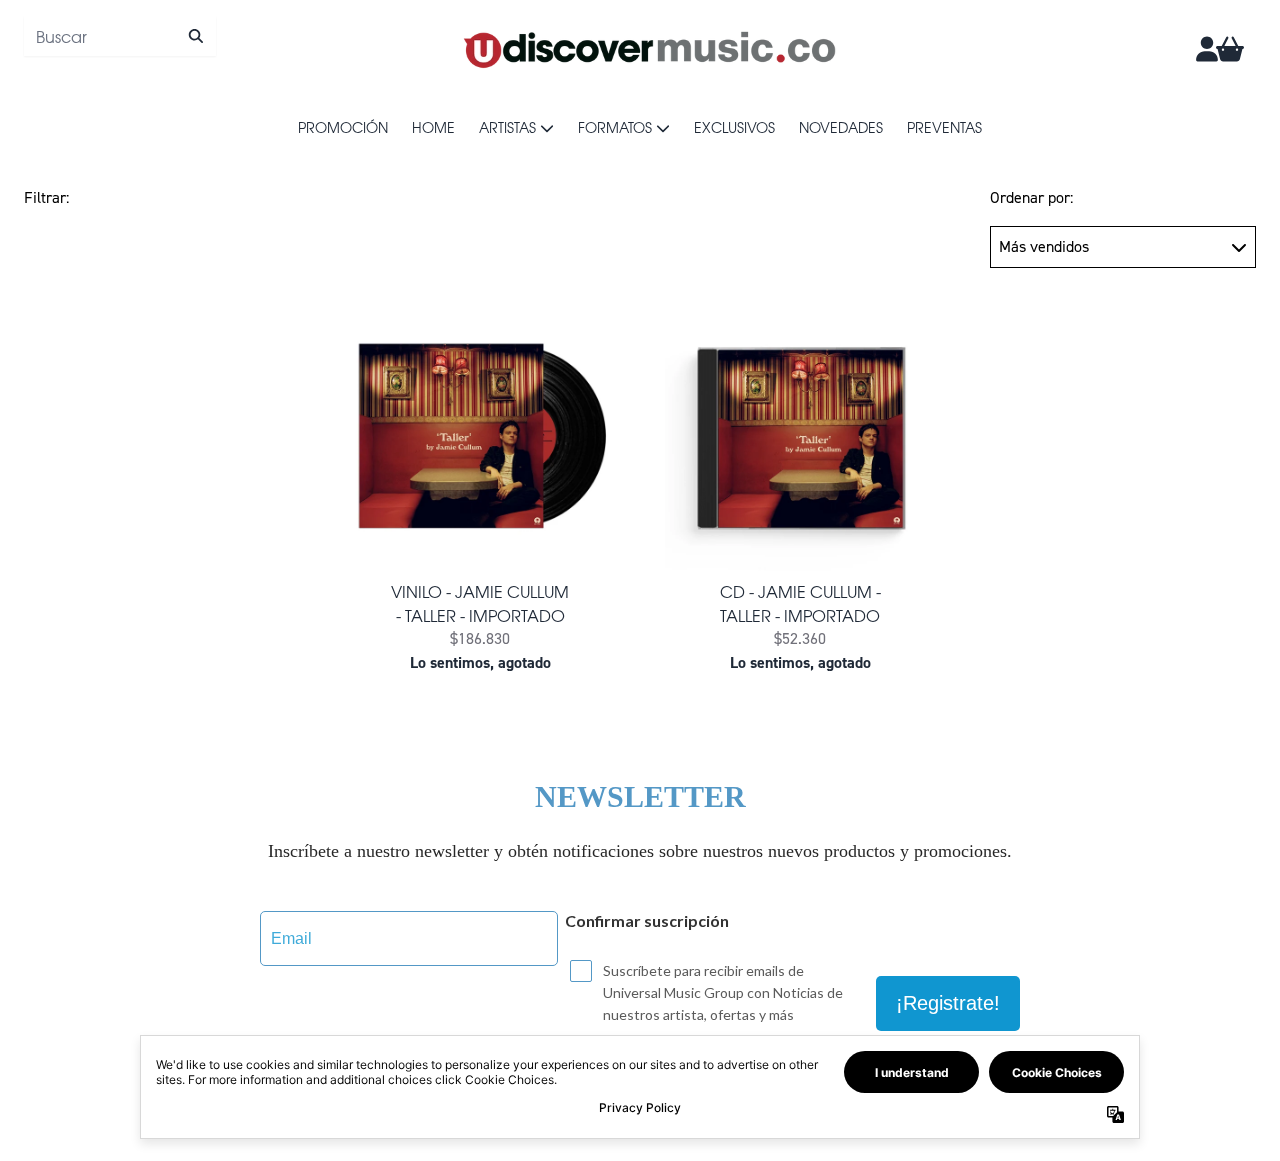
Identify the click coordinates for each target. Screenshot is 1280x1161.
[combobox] (120, 36)
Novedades (841, 127)
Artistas (507, 127)
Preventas (944, 127)
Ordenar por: (1031, 197)
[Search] (195, 36)
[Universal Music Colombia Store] (648, 48)
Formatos (615, 127)
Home (433, 127)
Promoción (343, 127)
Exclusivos (734, 127)
